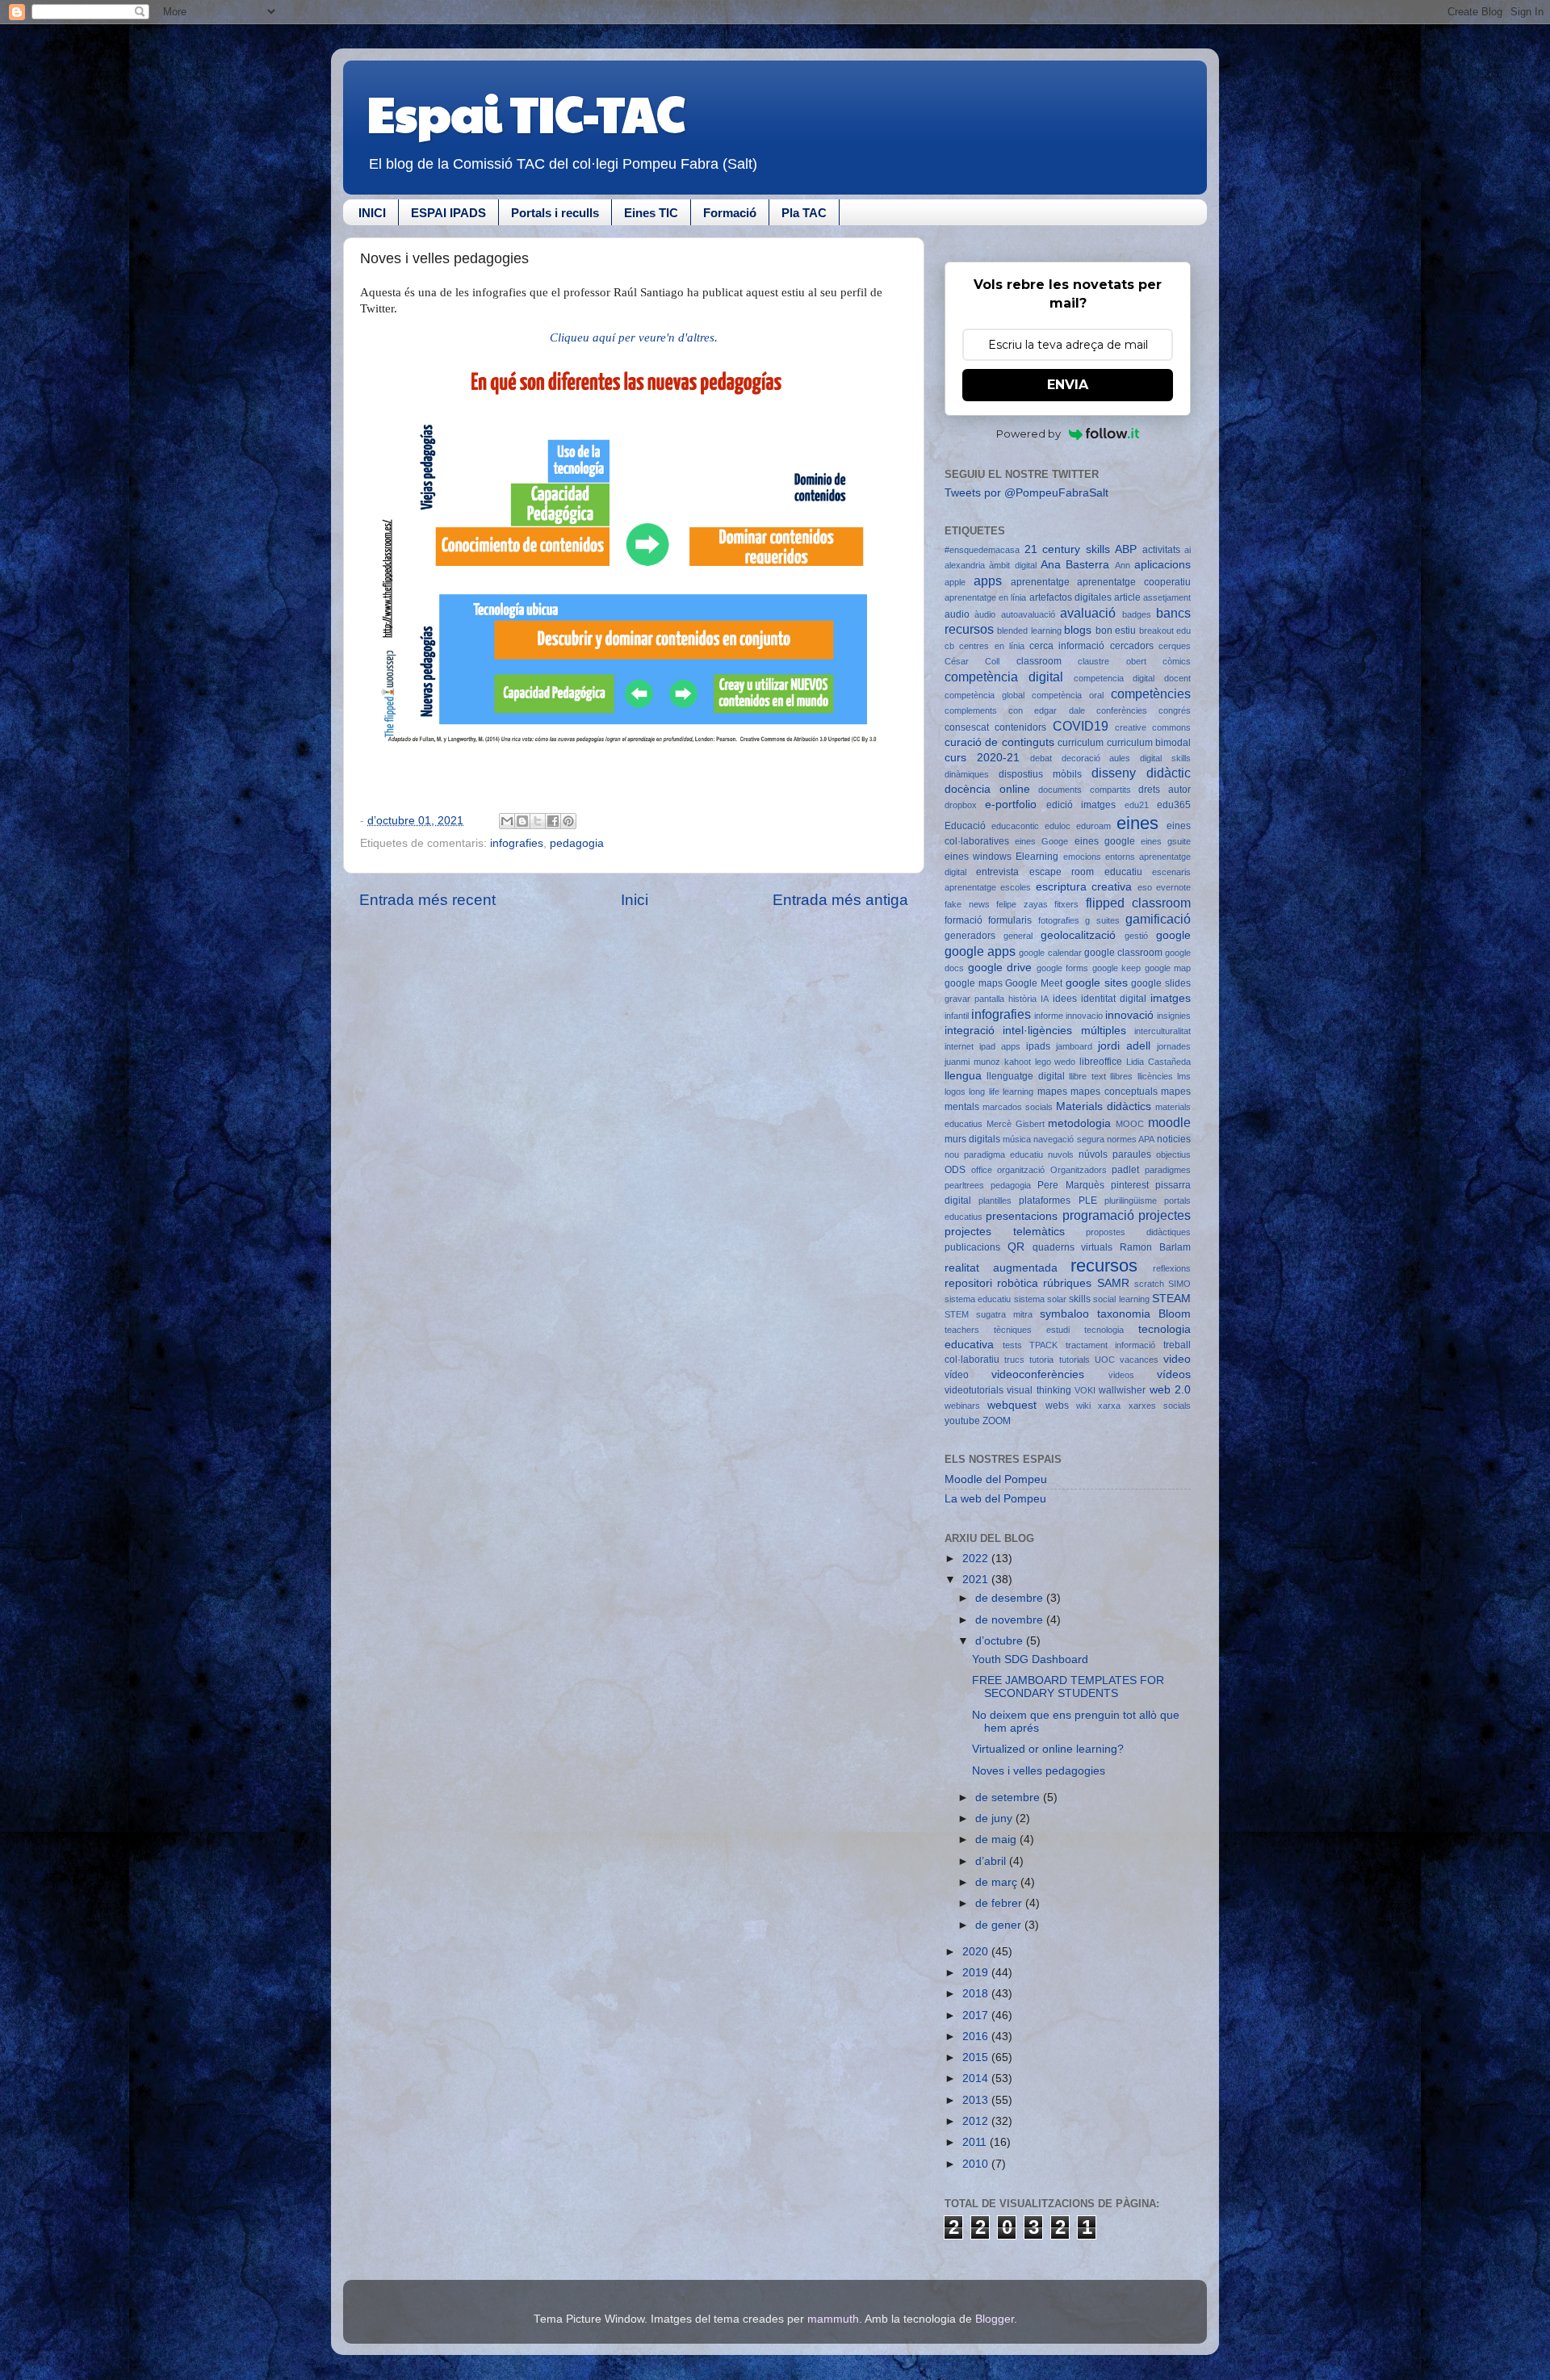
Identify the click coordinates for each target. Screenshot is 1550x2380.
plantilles (995, 1200)
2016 (977, 2036)
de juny (995, 1819)
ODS (955, 1170)
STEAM (1171, 1299)
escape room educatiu (1086, 872)
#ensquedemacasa (982, 550)
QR (1016, 1247)
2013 (977, 2100)
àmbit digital (1012, 565)
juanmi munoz (972, 1062)
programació (1098, 1215)
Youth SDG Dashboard (1030, 1659)
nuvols (1061, 1154)
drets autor (1165, 790)
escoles (1016, 887)
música (1017, 1139)
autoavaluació (1028, 614)
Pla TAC (804, 213)
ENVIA (1068, 385)
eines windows (978, 857)
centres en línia (992, 646)
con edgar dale (1046, 710)
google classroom (1123, 953)
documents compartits (1085, 790)
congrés (1175, 710)
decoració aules (1096, 758)
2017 (977, 2015)
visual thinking (1039, 1390)
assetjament (1167, 597)
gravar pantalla (974, 999)
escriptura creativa (1084, 887)
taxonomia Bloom (1144, 1314)
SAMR (1113, 1283)
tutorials (1075, 1360)
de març (998, 1882)
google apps (980, 951)
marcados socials (1018, 1107)
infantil (957, 1016)
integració (970, 1031)
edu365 (1174, 805)
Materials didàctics (1104, 1106)
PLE (1088, 1200)
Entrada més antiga (840, 900)
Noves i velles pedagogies (1039, 1771)
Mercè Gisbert (1016, 1124)
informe (1049, 1016)
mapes (1052, 1092)
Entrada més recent (427, 900)
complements (971, 710)
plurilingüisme (1131, 1200)
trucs (1014, 1360)
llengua (963, 1076)
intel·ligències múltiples (1064, 1031)
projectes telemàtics (1005, 1232)
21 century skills (1067, 549)
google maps (974, 983)
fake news (967, 904)
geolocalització (1078, 935)
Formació (730, 213)
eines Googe (1041, 841)
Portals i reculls (555, 213)
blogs (1078, 630)
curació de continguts (999, 742)
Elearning (1037, 857)
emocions (1082, 857)
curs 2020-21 (982, 758)
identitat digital (1114, 999)
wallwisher (1122, 1390)
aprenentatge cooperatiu (1134, 582)
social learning (1121, 1299)
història (1022, 999)
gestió (1136, 936)
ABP (1126, 549)
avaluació (1088, 613)
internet (959, 1046)
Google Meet (1034, 983)
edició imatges (1081, 805)
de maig (997, 1839)
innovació (1129, 1015)
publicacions (972, 1247)
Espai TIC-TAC (526, 112)
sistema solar (1040, 1299)
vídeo (957, 1375)
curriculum (1081, 743)
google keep (1117, 968)
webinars (962, 1406)
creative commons (1153, 727)
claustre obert (1112, 661)
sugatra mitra (1004, 1314)
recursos (1104, 1265)
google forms (1063, 968)
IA (1045, 999)
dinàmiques (967, 774)
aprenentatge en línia (985, 597)
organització (1021, 1170)
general (1018, 936)
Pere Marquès (1070, 1185)
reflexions (1172, 1268)
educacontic (1015, 826)
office (982, 1170)
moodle (1169, 1122)
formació (964, 920)
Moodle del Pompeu (996, 1479)
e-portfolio (1011, 805)
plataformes (1045, 1200)
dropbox (961, 805)
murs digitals (972, 1139)
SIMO (1179, 1284)
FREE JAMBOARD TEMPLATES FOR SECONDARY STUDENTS (1068, 1687)
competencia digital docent (1133, 678)
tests (1012, 1345)
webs (1057, 1406)
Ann (1123, 565)
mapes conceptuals (1114, 1092)
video (1177, 1359)
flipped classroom (1139, 903)
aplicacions (1162, 565)
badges (1137, 614)
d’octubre (1001, 1641)
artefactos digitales (1070, 597)
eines (1137, 823)
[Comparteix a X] (538, 821)
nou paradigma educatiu (994, 1154)
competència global (984, 695)
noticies (1174, 1139)
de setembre (1009, 1798)
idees (1065, 999)
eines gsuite (1166, 841)
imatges (1171, 998)
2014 (977, 2078)
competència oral (1068, 695)
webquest (1012, 1405)
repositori (968, 1283)
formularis (1010, 920)
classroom (1039, 661)
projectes (1165, 1215)
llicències (1155, 1076)
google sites (1097, 983)
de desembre (1011, 1598)
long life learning (1001, 1092)
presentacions (1022, 1216)
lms (1184, 1076)
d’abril (992, 1861)
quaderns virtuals (1073, 1247)
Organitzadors (1079, 1170)
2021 (977, 1580)
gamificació (1158, 919)
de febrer (1000, 1903)
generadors (970, 936)
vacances (1139, 1360)
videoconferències (1038, 1374)
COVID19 (1081, 726)
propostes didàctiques (1138, 1232)
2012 (977, 2121)
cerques (1175, 646)
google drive (1000, 968)
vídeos (1174, 1374)
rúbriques (1067, 1283)
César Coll (972, 661)
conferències (1122, 710)
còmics (1177, 661)
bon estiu (1116, 631)
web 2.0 (1170, 1390)
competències (1151, 693)
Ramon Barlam (1155, 1247)
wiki (1083, 1406)
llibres (1121, 1076)
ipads (1038, 1046)
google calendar (1050, 953)
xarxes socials (1160, 1406)
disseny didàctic (1141, 773)
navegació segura (1068, 1139)
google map (1168, 968)
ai (1188, 550)
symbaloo (1064, 1314)
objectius (1173, 1154)
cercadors (1132, 646)
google (1173, 935)
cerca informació (1067, 646)
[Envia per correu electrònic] (507, 821)
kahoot (1018, 1062)
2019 (977, 1973)
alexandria (965, 565)
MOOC (1130, 1124)
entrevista (997, 872)
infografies (517, 843)
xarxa (1109, 1406)
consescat (967, 727)
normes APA (1131, 1139)
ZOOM (997, 1421)
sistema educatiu (978, 1299)
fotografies (1059, 920)
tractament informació (1111, 1345)
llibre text (1087, 1076)
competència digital (1004, 677)
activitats (1161, 550)
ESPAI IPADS (448, 213)
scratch (1149, 1284)
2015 (977, 2057)
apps (988, 580)
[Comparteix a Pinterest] (568, 821)
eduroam (1093, 826)
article (1127, 597)
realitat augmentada (1001, 1268)
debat (1041, 758)
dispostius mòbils (1040, 774)
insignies (1174, 1016)
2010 (977, 2164)
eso (1145, 887)
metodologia (1079, 1123)
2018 (977, 1994)
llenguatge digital (1025, 1076)
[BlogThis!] (522, 821)
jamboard (1074, 1046)
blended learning (1029, 631)
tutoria (1041, 1360)
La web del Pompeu (995, 1499)
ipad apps (1000, 1046)
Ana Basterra (1075, 565)
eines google (1105, 841)
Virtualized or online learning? (1048, 1749)
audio (957, 614)
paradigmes (1168, 1170)
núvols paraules (1115, 1154)
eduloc (1058, 826)
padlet (1125, 1170)
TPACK (1043, 1345)
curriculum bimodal (1149, 743)
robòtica (1018, 1283)
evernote (1173, 887)
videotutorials (974, 1390)
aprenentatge (1040, 582)
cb (949, 646)
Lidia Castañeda (1158, 1062)
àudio (985, 614)
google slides (1161, 983)
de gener (1000, 1925)
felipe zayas (1022, 904)
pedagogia (577, 843)
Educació (965, 826)
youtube (962, 1421)
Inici (635, 900)
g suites (1102, 920)
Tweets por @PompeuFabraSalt (1026, 493)
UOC (1105, 1360)
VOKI (1085, 1390)
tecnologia (1104, 1330)
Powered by (1028, 434)
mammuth (833, 2319)
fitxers (1066, 904)
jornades (1174, 1046)
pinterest (1130, 1185)
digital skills (1165, 758)
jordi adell (1124, 1046)
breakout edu (1165, 631)
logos (955, 1092)
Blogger (995, 2319)
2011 (976, 2142)
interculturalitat (1162, 1031)
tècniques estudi (1032, 1330)
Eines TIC (651, 213)
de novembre (1011, 1620)
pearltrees (964, 1185)
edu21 (1137, 805)
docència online (987, 789)
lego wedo (1056, 1062)
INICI (372, 213)
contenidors (1020, 727)
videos (1121, 1375)
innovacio (1084, 1016)
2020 (977, 1952)
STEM (957, 1314)
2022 (977, 1559)
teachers (962, 1330)
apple (955, 582)
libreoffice (1101, 1062)
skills (1080, 1299)
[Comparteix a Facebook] (553, 821)
